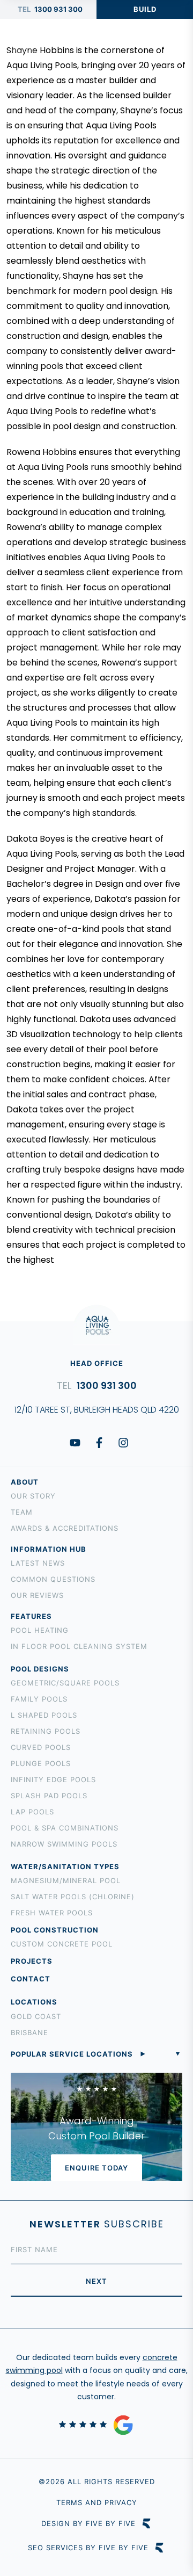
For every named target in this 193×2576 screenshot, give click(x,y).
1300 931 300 (58, 9)
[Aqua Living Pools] (27, 42)
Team (22, 1512)
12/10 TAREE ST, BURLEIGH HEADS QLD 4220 (97, 1410)
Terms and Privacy (97, 2502)
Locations (34, 2002)
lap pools (32, 1812)
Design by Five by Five (88, 2524)
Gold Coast (36, 2016)
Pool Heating (40, 1630)
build (145, 9)
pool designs (40, 1669)
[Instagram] (123, 1443)
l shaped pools (44, 1715)
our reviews (37, 1595)
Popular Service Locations (72, 2054)
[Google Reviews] (96, 2425)
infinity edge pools (53, 1779)
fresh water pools (52, 1913)
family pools (39, 1699)
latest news (38, 1563)
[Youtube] (75, 1443)
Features (31, 1616)
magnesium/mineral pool (66, 1880)
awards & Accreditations (65, 1528)
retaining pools (46, 1731)
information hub (49, 1549)
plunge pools (41, 1763)
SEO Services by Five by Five (88, 2548)
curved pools (41, 1747)
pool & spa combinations (65, 1828)
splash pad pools (49, 1796)
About (25, 1482)
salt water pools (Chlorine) (73, 1897)
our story (33, 1496)
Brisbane (29, 2032)
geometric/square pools (65, 1683)
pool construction (55, 1930)
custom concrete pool (62, 1944)
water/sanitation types (65, 1866)
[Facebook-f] (99, 1443)
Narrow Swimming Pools (64, 1844)
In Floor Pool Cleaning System (79, 1646)
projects (32, 1961)
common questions (53, 1579)
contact (31, 1979)
